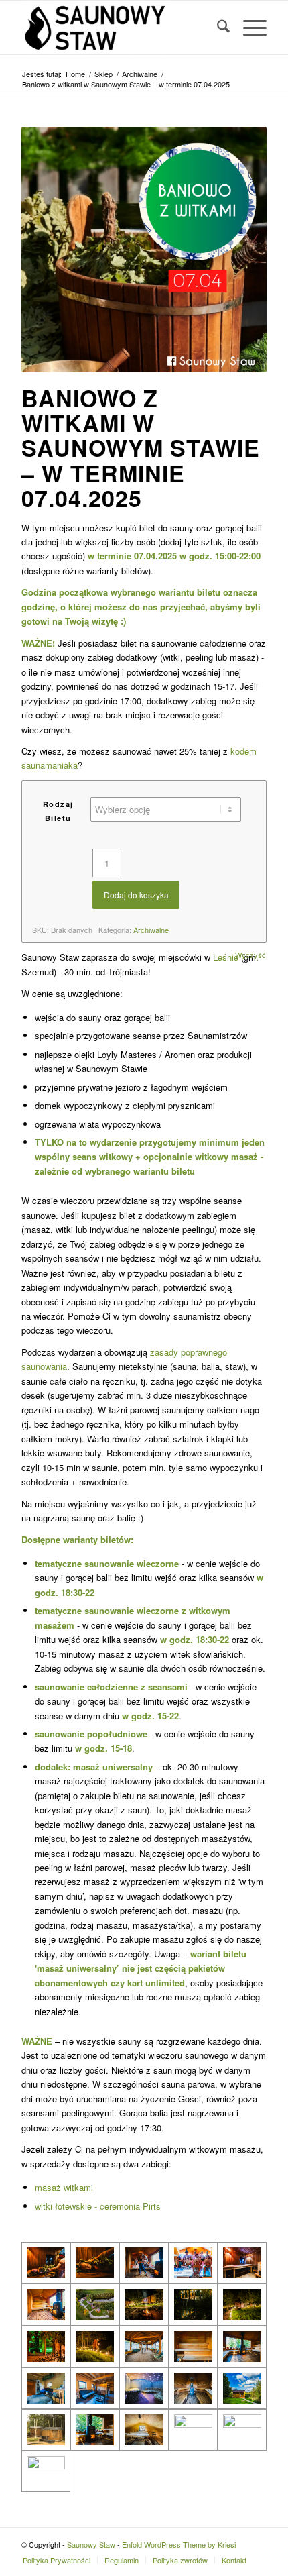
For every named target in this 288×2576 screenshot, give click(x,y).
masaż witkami (64, 2187)
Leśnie (226, 957)
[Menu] (248, 28)
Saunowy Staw (91, 2544)
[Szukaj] (217, 28)
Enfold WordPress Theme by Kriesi (179, 2544)
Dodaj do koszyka (136, 895)
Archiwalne (151, 930)
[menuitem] (217, 28)
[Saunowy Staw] (119, 28)
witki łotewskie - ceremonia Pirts (98, 2206)
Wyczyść (250, 955)
